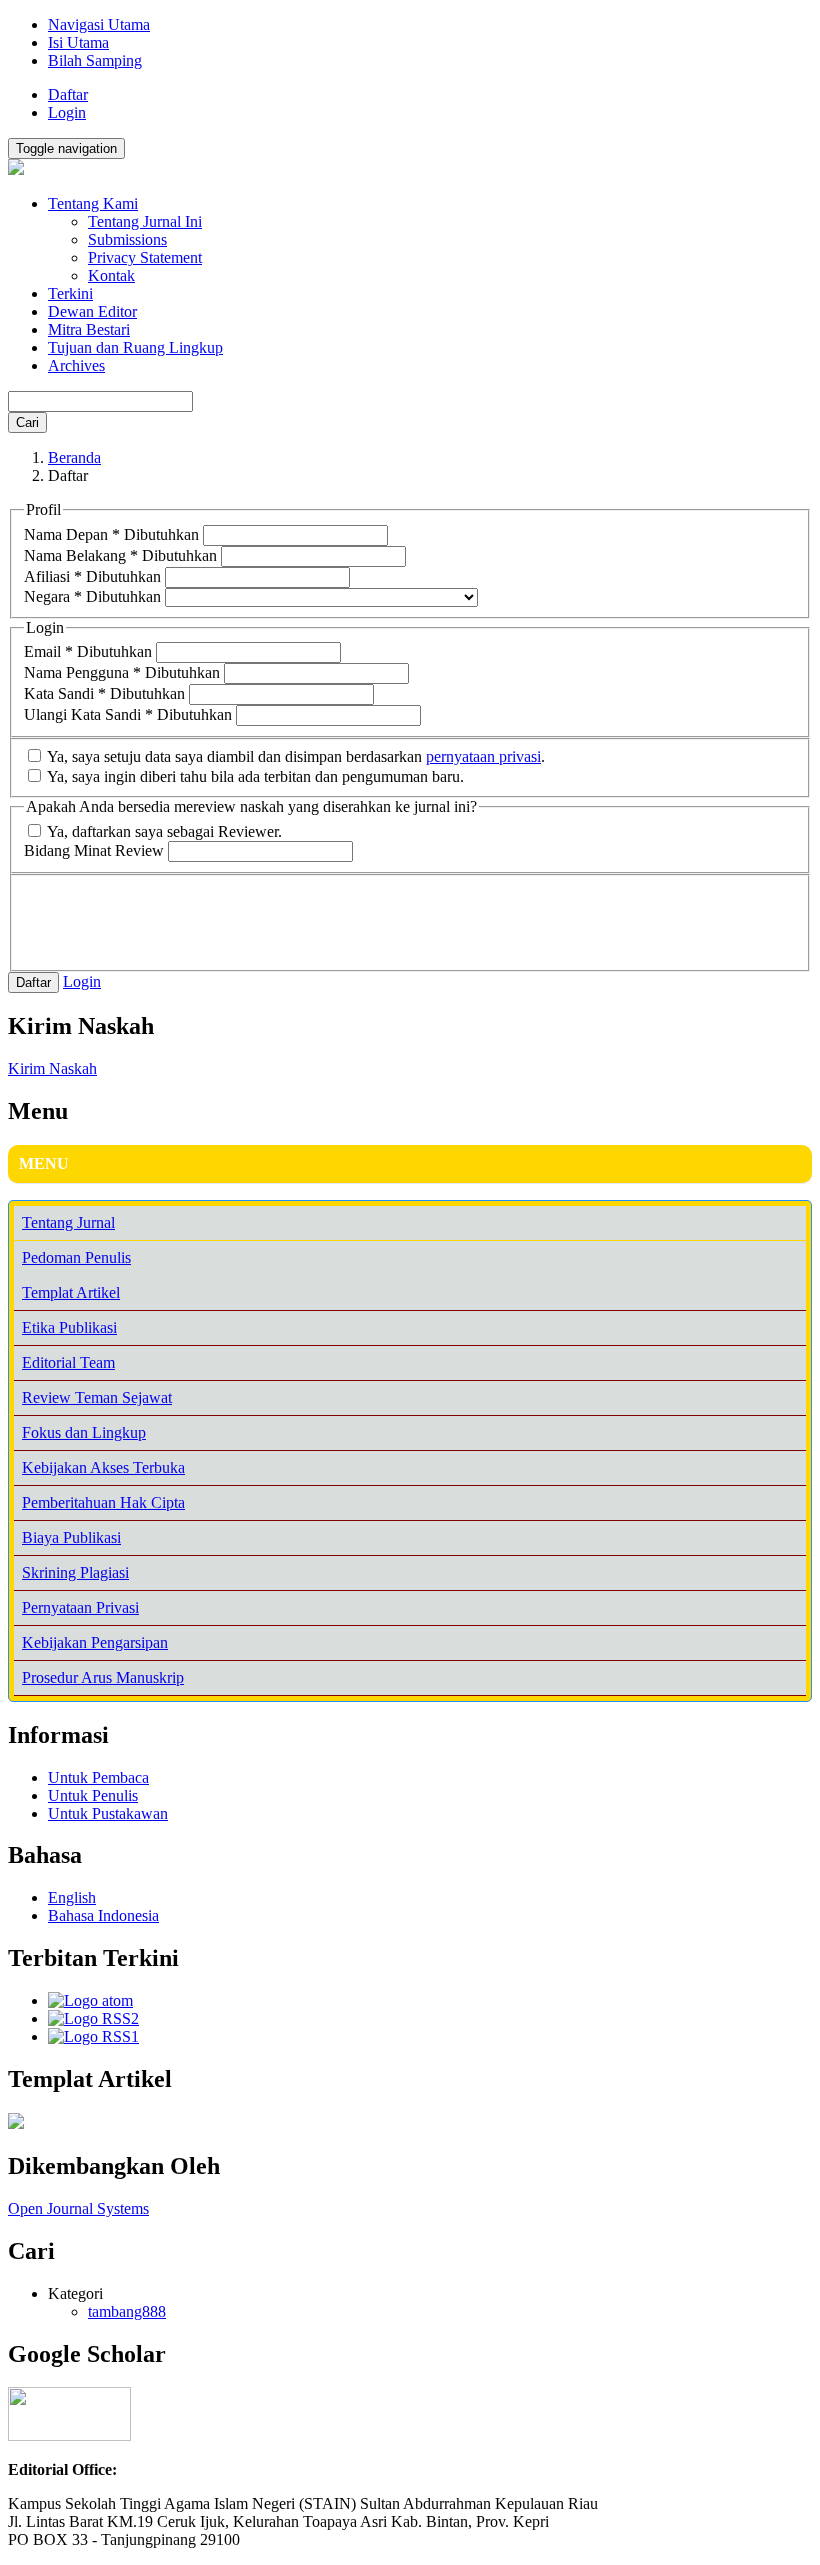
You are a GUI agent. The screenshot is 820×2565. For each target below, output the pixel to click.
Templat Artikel (71, 1292)
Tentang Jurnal (68, 1222)
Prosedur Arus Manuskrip (103, 1677)
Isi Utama (78, 42)
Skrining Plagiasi (75, 1572)
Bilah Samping (95, 60)
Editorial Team (68, 1362)
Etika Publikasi (69, 1327)
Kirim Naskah (52, 1068)
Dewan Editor (92, 311)
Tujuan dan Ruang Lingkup (135, 347)
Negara (92, 596)
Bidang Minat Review (96, 850)
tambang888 (127, 2311)
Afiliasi (92, 576)
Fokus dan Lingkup (84, 1432)
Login (67, 112)
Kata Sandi (104, 693)
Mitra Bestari (89, 329)
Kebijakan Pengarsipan (95, 1642)
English (72, 1897)
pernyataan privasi (483, 756)
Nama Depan (111, 534)
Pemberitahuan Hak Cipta (103, 1502)
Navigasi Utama (99, 24)
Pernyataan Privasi (80, 1607)
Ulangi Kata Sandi (128, 714)
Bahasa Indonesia (103, 1915)
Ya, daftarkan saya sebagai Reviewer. (163, 831)
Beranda (74, 457)
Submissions (127, 239)
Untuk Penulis (93, 1795)
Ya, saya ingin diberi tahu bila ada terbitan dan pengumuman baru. (254, 776)
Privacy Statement (145, 257)
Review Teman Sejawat (97, 1397)
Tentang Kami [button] (93, 203)
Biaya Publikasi (71, 1537)
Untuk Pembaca (98, 1777)
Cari (27, 422)
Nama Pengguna (122, 672)
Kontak (111, 275)
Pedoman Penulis (76, 1257)
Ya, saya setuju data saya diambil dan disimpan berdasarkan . (294, 756)
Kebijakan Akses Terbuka (103, 1467)
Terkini (70, 293)
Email (88, 651)
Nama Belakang (120, 555)
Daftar (68, 94)
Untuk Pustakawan (108, 1813)
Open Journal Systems (78, 2208)
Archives (76, 365)
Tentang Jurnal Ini (145, 221)
